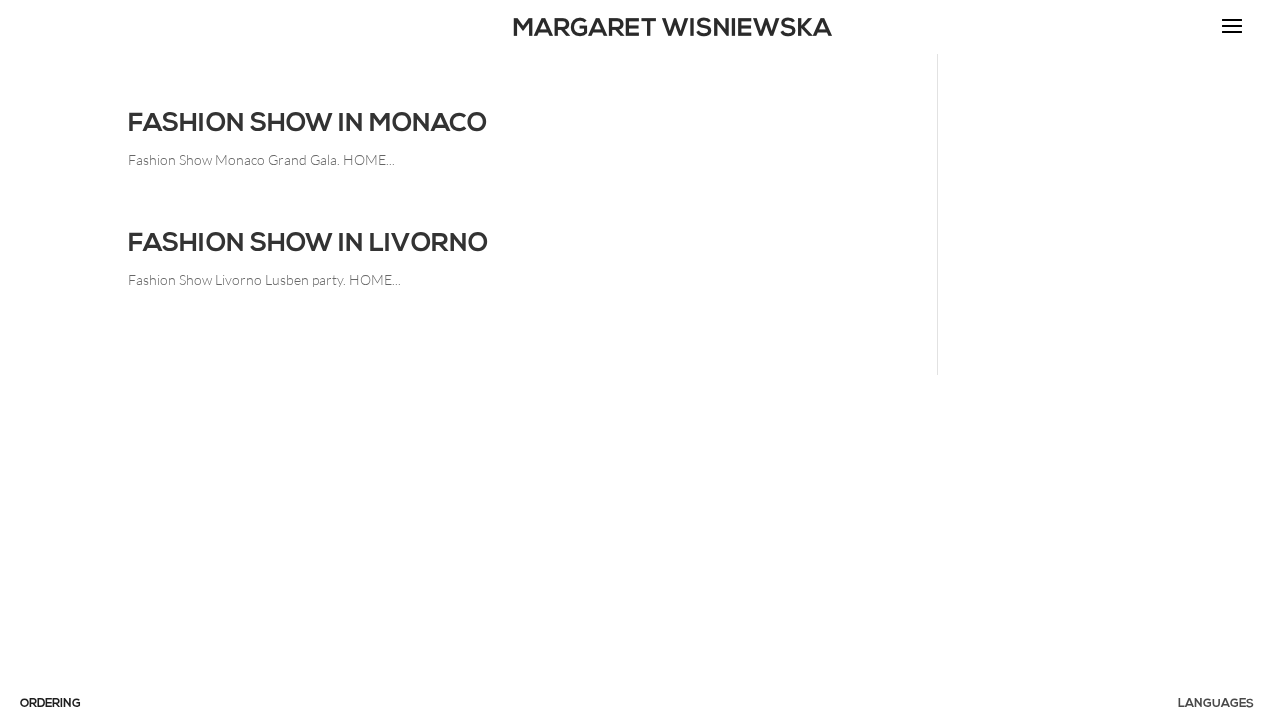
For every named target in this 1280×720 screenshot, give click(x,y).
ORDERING (50, 704)
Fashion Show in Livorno (308, 244)
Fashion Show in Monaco (307, 124)
